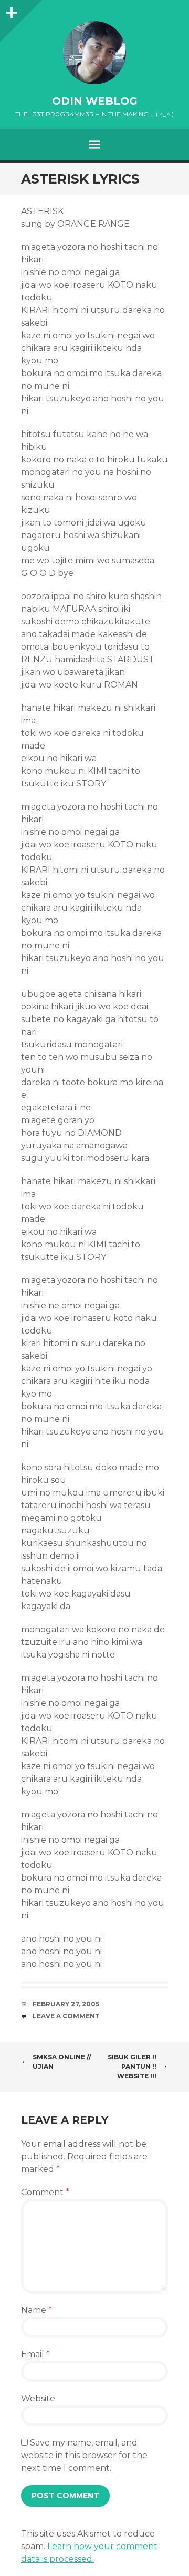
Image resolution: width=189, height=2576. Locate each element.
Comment (45, 2192)
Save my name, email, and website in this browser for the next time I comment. (84, 2455)
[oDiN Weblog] (94, 53)
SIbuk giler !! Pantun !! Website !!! (132, 2067)
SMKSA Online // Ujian (62, 2062)
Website (38, 2398)
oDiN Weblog (95, 101)
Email (35, 2354)
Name (36, 2310)
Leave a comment (66, 2016)
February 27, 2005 (66, 2004)
